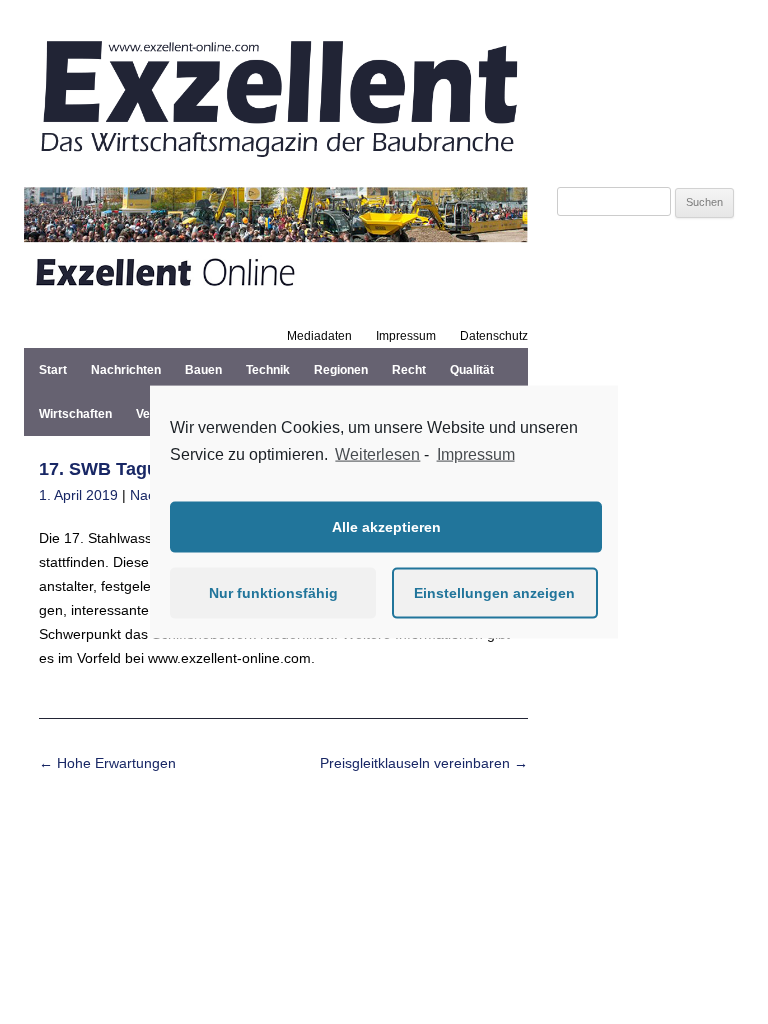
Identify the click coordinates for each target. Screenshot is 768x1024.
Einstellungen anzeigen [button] (494, 593)
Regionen (341, 370)
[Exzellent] (276, 163)
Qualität (472, 370)
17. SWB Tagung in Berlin (148, 469)
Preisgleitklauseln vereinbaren (424, 763)
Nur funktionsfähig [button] (273, 593)
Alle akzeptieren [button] (386, 527)
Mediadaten (319, 336)
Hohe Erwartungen (107, 763)
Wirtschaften (75, 414)
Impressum (406, 336)
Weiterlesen (377, 454)
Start (53, 370)
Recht (409, 370)
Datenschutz (494, 336)
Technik (268, 370)
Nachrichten (126, 370)
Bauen (203, 370)
